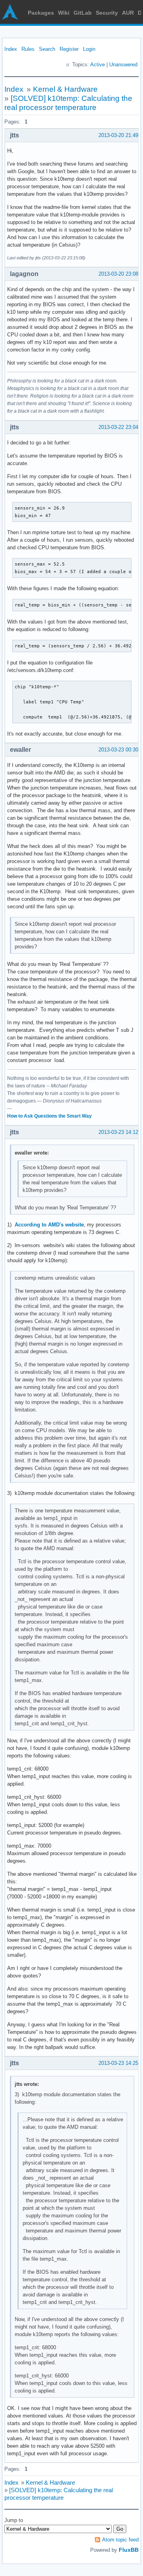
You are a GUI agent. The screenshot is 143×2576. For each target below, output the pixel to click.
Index (11, 49)
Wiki (64, 13)
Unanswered (123, 65)
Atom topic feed (120, 2540)
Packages (41, 13)
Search (47, 49)
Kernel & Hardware (65, 89)
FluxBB (129, 2550)
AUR (128, 13)
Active (98, 65)
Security (107, 13)
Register (69, 49)
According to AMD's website (49, 1225)
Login (89, 49)
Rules (28, 49)
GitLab (83, 13)
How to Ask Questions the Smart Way (49, 1116)
